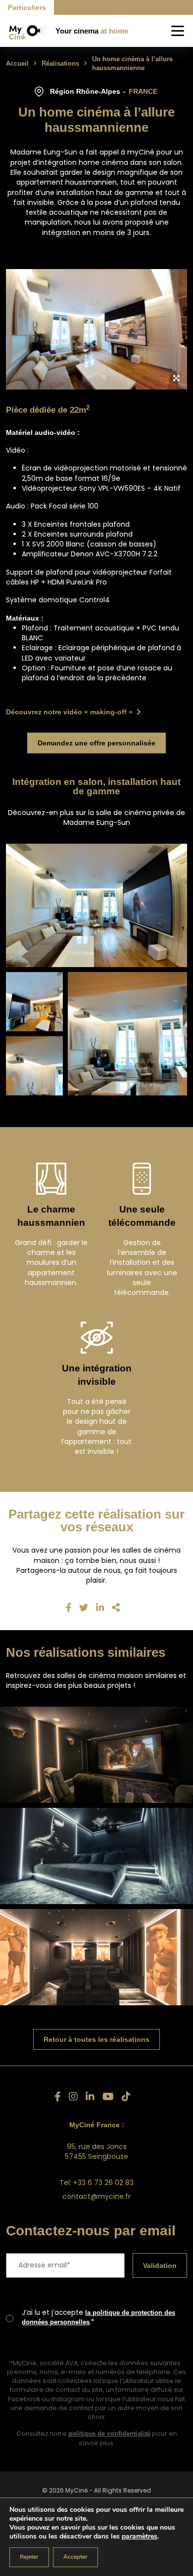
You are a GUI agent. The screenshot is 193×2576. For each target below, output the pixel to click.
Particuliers (29, 7)
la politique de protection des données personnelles (98, 2338)
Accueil (18, 63)
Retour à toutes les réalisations (96, 2039)
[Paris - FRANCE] (96, 1755)
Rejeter (29, 2557)
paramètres (140, 2537)
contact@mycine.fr (96, 2196)
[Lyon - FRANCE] (96, 1856)
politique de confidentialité (109, 2454)
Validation (157, 2285)
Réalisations (64, 63)
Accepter (75, 2557)
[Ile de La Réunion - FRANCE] (96, 1957)
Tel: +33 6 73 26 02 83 (96, 2183)
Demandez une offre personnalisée (96, 743)
